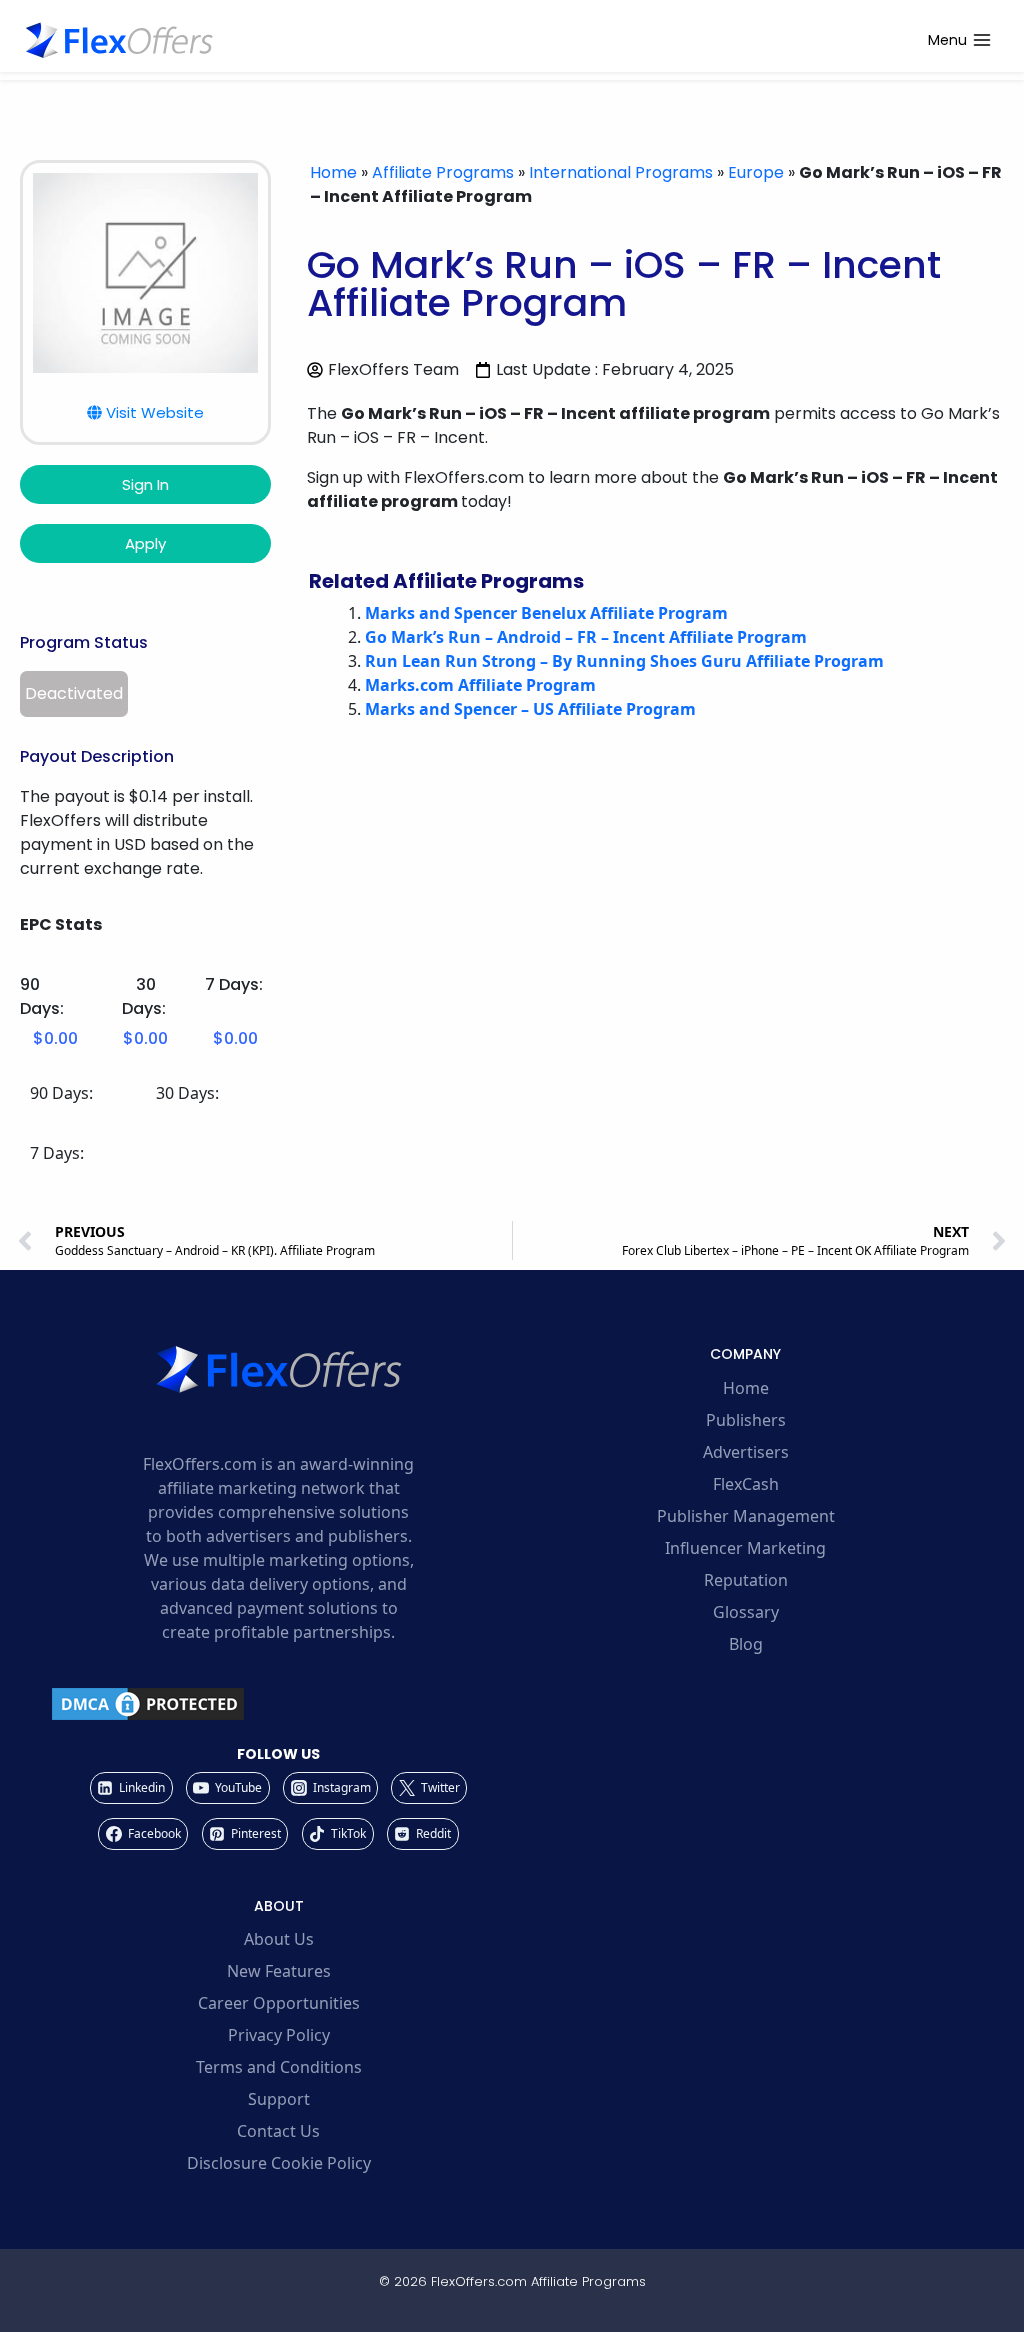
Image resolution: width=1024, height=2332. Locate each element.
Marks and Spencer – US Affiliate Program (530, 709)
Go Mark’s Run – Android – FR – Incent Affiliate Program (586, 637)
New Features (279, 1971)
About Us (279, 1939)
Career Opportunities (279, 2003)
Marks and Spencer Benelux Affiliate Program (546, 613)
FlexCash (746, 1484)
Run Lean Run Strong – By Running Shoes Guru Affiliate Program (624, 661)
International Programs (621, 172)
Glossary (746, 1612)
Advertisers (746, 1452)
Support (279, 2099)
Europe (756, 172)
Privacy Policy (279, 2035)
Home (333, 172)
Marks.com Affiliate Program (480, 685)
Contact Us (278, 2131)
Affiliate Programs (443, 172)
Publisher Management (746, 1516)
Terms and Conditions (279, 2067)
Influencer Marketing (745, 1548)
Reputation (746, 1580)
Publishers (746, 1420)
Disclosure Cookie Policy (279, 2163)
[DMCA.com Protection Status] (278, 1704)
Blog (746, 1644)
